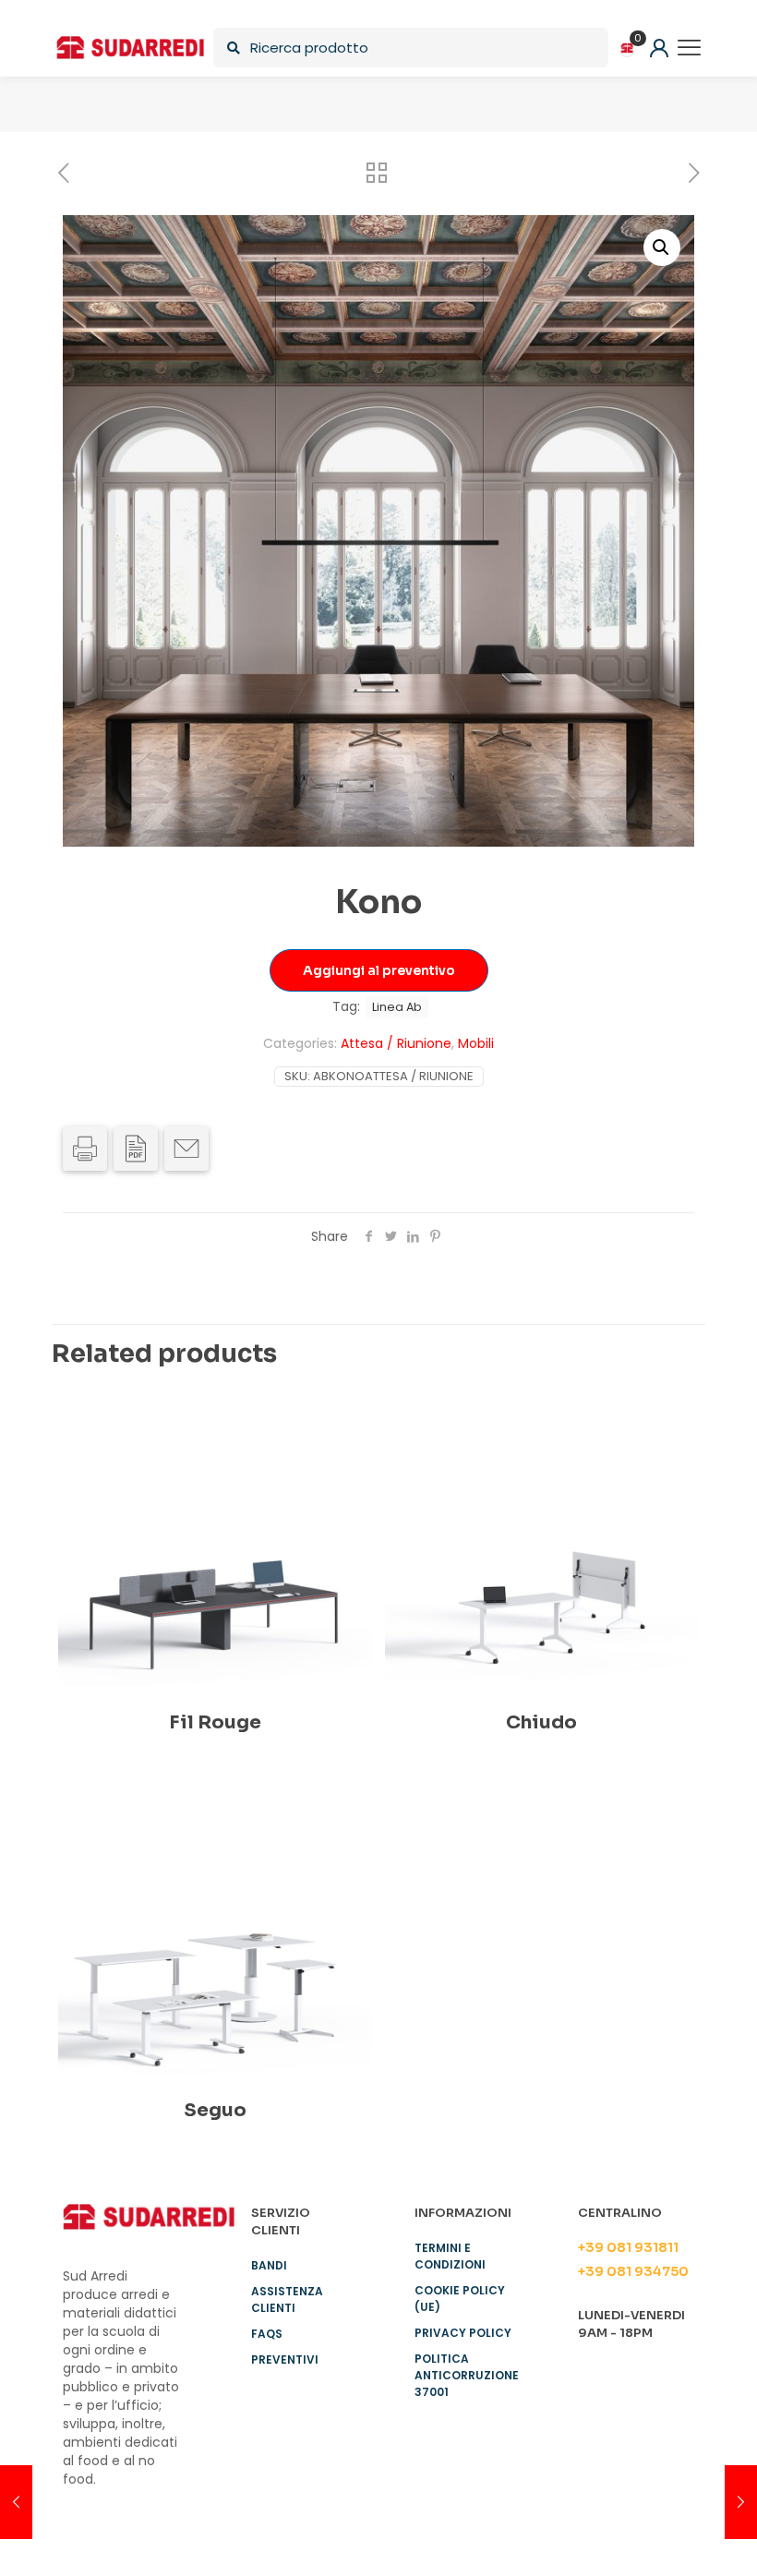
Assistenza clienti (287, 2299)
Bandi (269, 2265)
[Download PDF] (136, 1149)
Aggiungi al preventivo (379, 970)
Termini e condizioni (450, 2256)
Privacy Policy (463, 2333)
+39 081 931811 (628, 2247)
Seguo (215, 2110)
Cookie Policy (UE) (460, 2299)
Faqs (267, 2334)
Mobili (476, 1043)
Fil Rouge (215, 1722)
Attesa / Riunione (396, 1043)
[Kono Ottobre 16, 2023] (16, 2502)
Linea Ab (397, 1007)
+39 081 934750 (633, 2271)
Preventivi (285, 2359)
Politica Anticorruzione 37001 (467, 2375)
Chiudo (541, 1722)
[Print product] (85, 1149)
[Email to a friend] (186, 1149)
